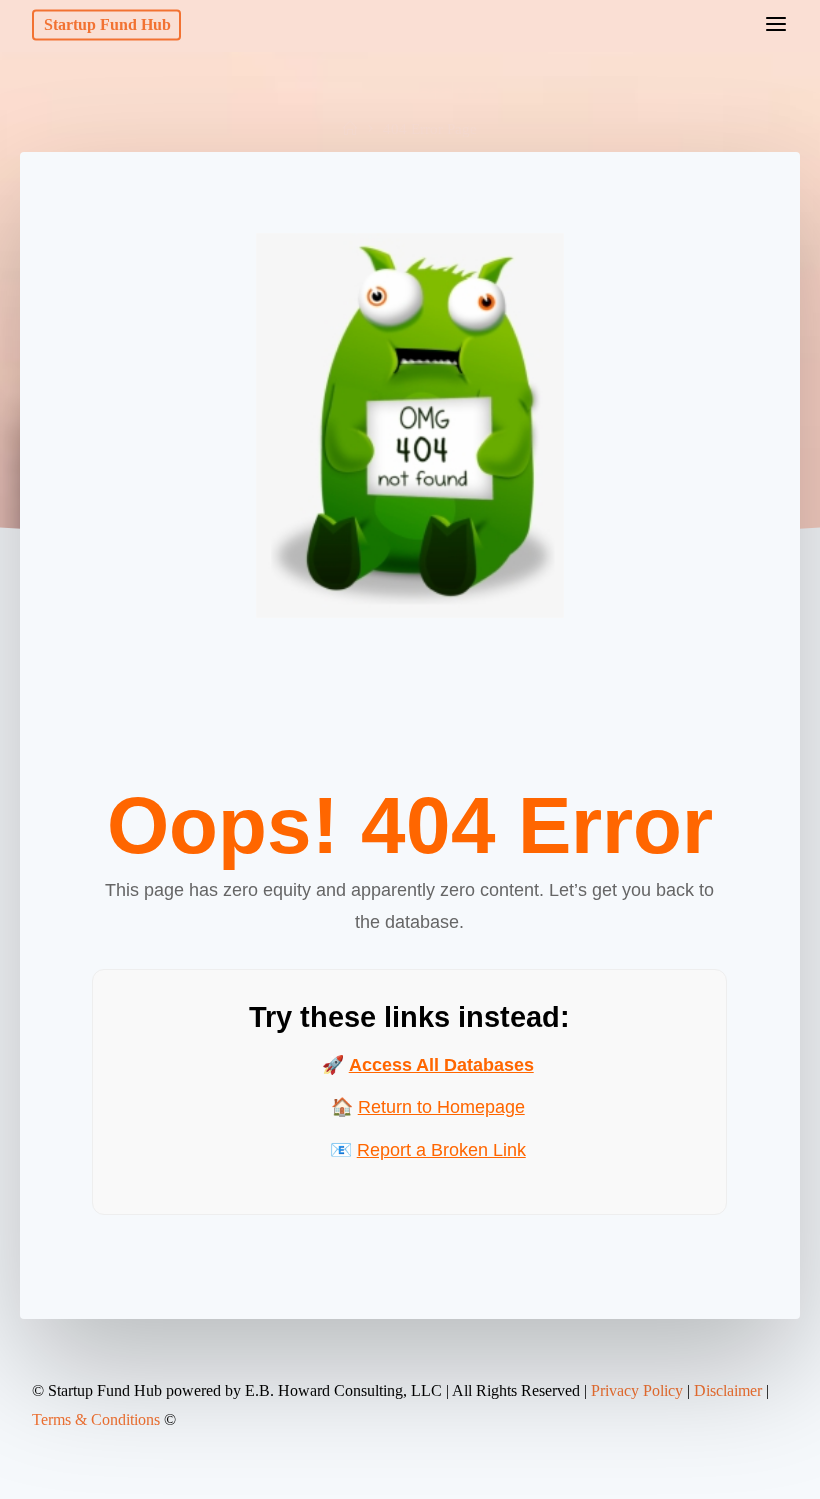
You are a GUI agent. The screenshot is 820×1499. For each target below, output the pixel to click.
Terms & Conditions (96, 1419)
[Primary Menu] (776, 25)
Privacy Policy (637, 1390)
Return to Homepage (441, 1107)
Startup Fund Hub (107, 24)
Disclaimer (728, 1390)
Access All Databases (441, 1065)
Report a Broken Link (441, 1149)
